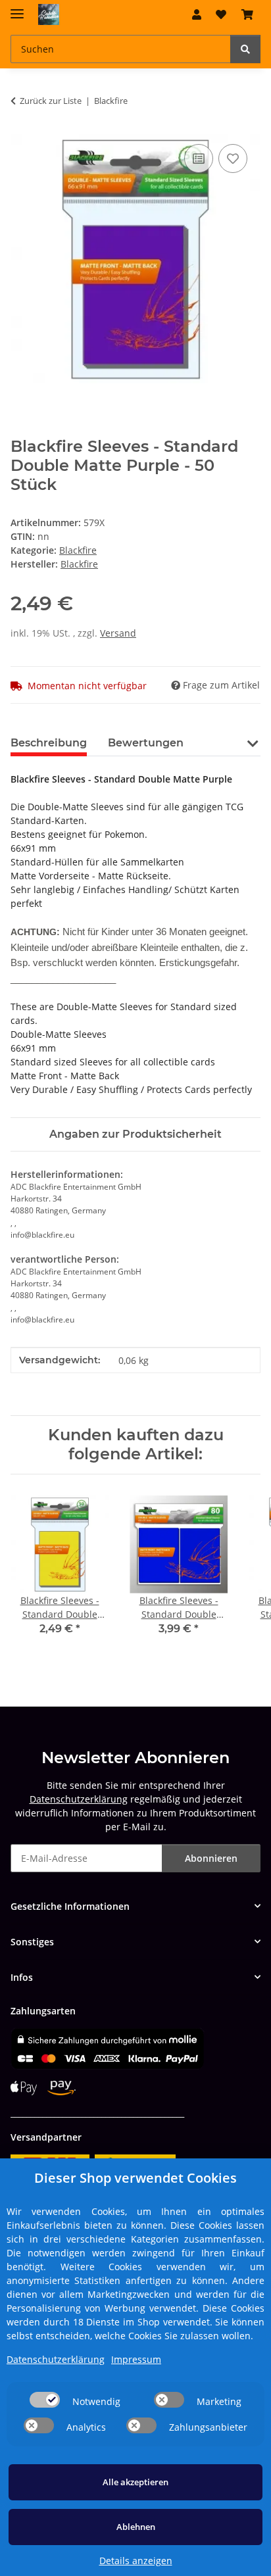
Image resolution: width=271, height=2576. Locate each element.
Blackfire (78, 550)
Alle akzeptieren (135, 2482)
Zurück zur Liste (51, 101)
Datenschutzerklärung (79, 1799)
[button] (197, 14)
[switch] (45, 2400)
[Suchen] (245, 49)
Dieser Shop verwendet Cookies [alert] (135, 2178)
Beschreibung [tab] (49, 743)
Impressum (136, 2359)
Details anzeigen (136, 2561)
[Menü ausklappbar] (17, 8)
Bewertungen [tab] (146, 743)
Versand (118, 633)
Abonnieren (211, 1858)
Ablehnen (136, 2527)
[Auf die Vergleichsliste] (199, 158)
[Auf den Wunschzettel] (233, 158)
